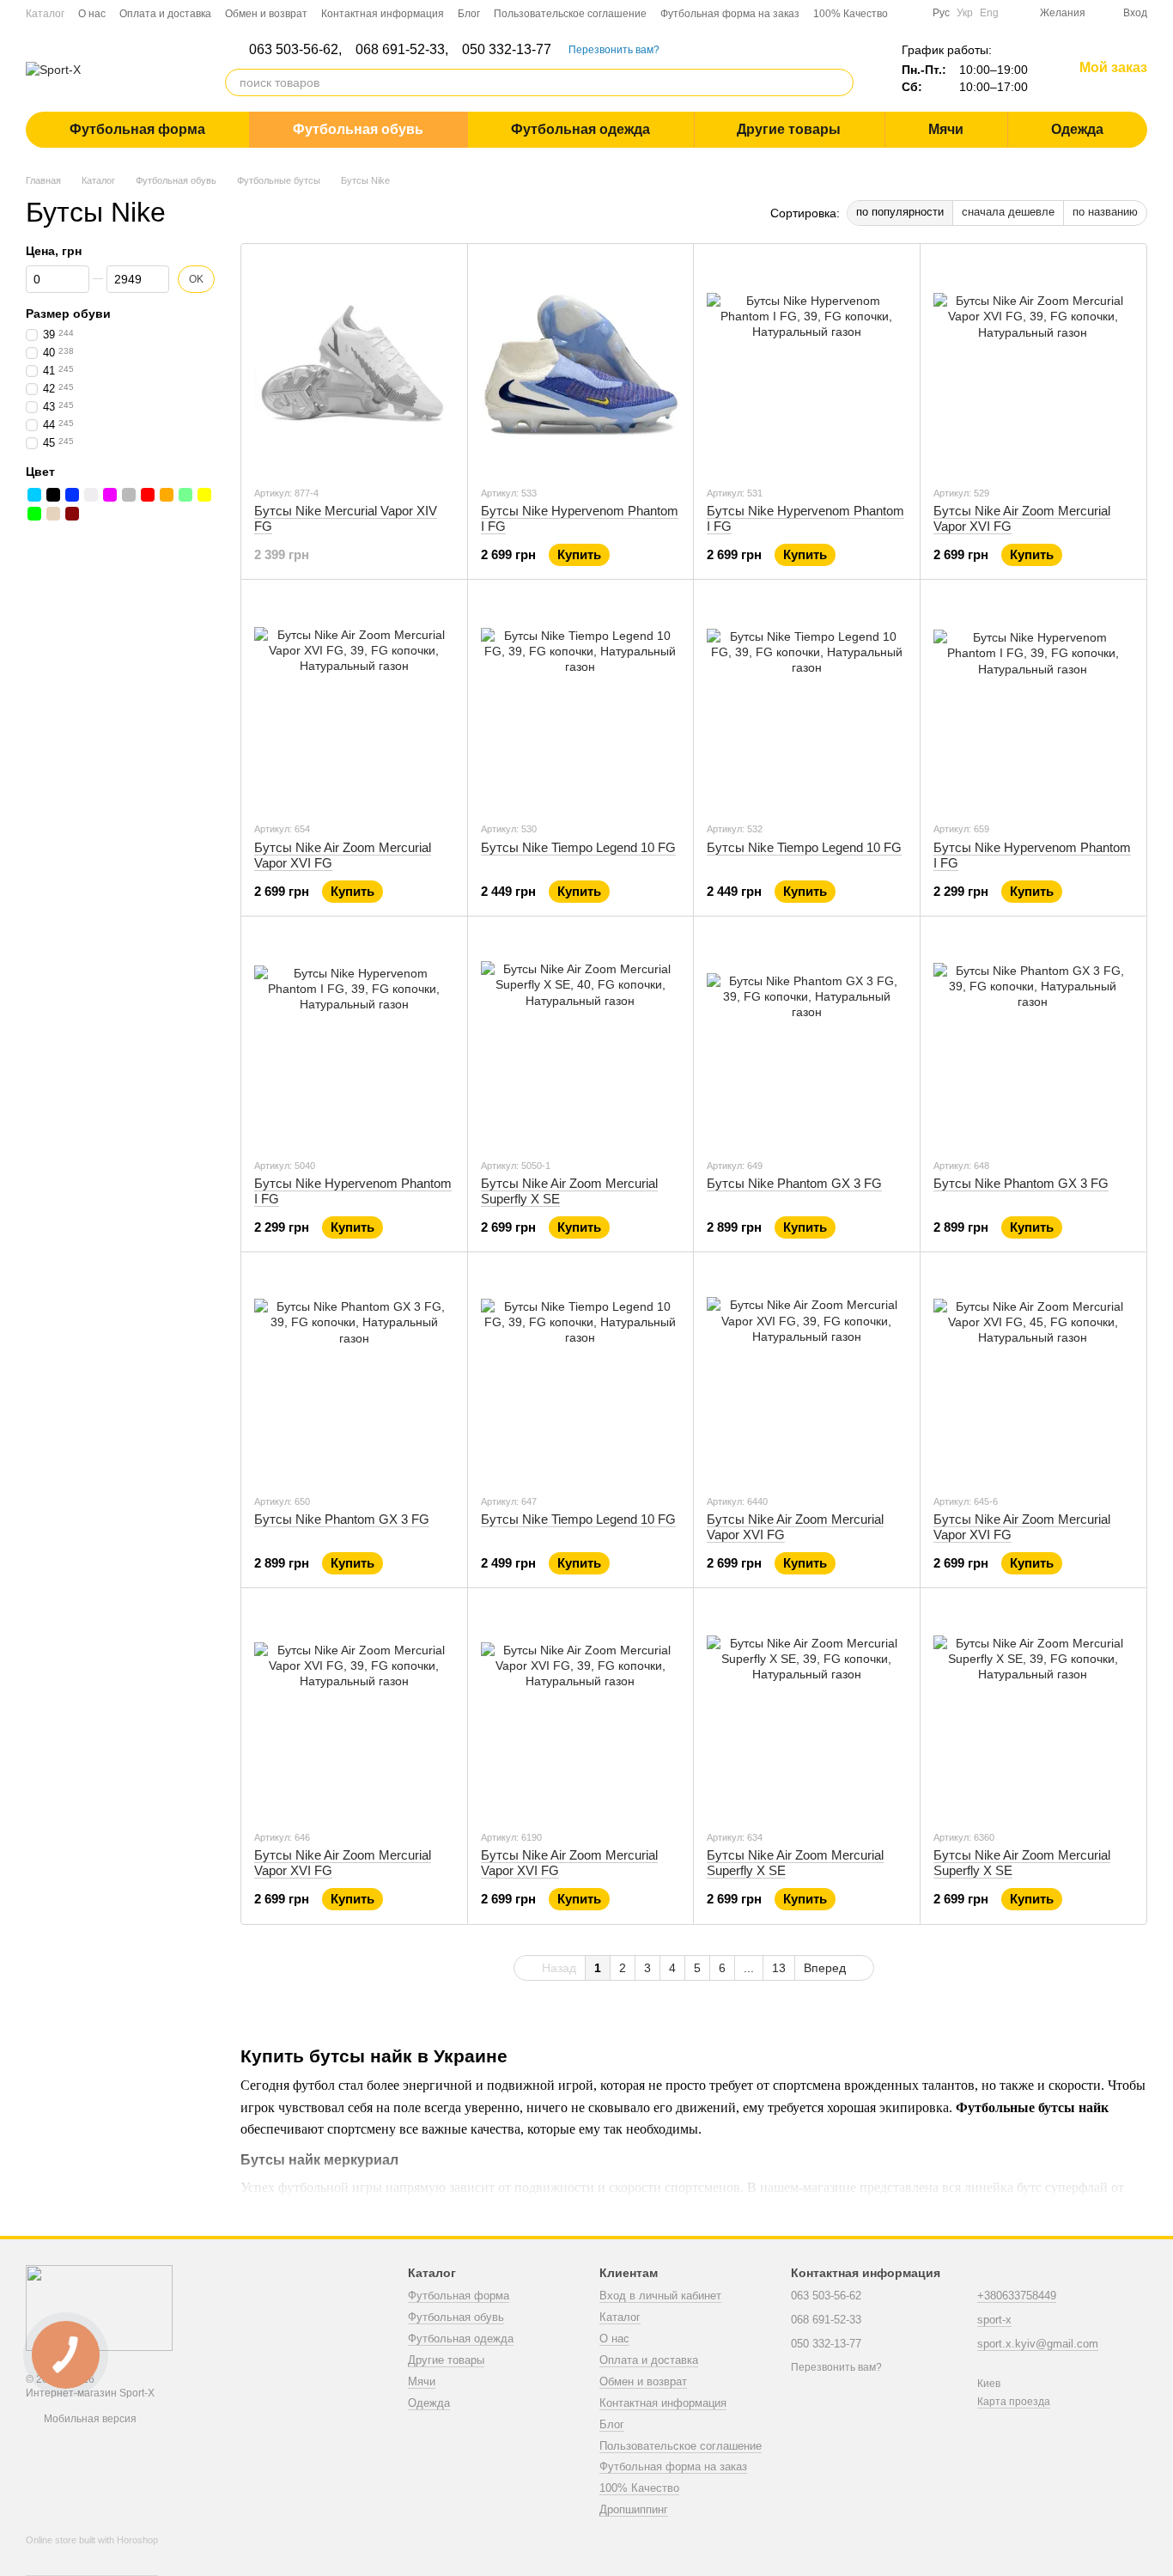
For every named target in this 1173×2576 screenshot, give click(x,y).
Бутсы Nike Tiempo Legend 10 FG (578, 847)
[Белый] (91, 495)
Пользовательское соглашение (570, 14)
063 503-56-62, (295, 50)
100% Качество (851, 14)
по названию (1105, 212)
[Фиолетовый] (110, 495)
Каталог (45, 14)
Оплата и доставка (165, 14)
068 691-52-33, (402, 50)
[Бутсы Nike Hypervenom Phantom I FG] (581, 364)
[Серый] (129, 495)
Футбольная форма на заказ (730, 14)
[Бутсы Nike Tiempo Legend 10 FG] (581, 700)
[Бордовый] (72, 514)
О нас (92, 14)
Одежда (1077, 129)
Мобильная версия (89, 2419)
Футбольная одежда (580, 129)
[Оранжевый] (167, 495)
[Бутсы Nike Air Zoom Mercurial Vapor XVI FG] (1033, 364)
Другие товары (789, 129)
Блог (469, 14)
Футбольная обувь (358, 129)
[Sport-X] (99, 2307)
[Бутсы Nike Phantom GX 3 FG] (807, 1037)
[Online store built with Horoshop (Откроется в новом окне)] (92, 2555)
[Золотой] (53, 514)
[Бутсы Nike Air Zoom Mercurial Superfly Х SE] (581, 1037)
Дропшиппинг (634, 2509)
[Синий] (72, 495)
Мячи (946, 129)
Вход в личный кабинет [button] (660, 2296)
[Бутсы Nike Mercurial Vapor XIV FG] (354, 364)
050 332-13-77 (507, 50)
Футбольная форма (137, 129)
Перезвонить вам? (614, 50)
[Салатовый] (185, 495)
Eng (989, 13)
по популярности (900, 212)
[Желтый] (204, 495)
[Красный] (148, 495)
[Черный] (53, 495)
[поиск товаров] (840, 82)
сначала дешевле (1008, 212)
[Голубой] (34, 495)
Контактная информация (383, 14)
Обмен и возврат (266, 14)
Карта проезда (1014, 2402)
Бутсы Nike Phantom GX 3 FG (794, 1183)
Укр (965, 13)
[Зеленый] (34, 514)
